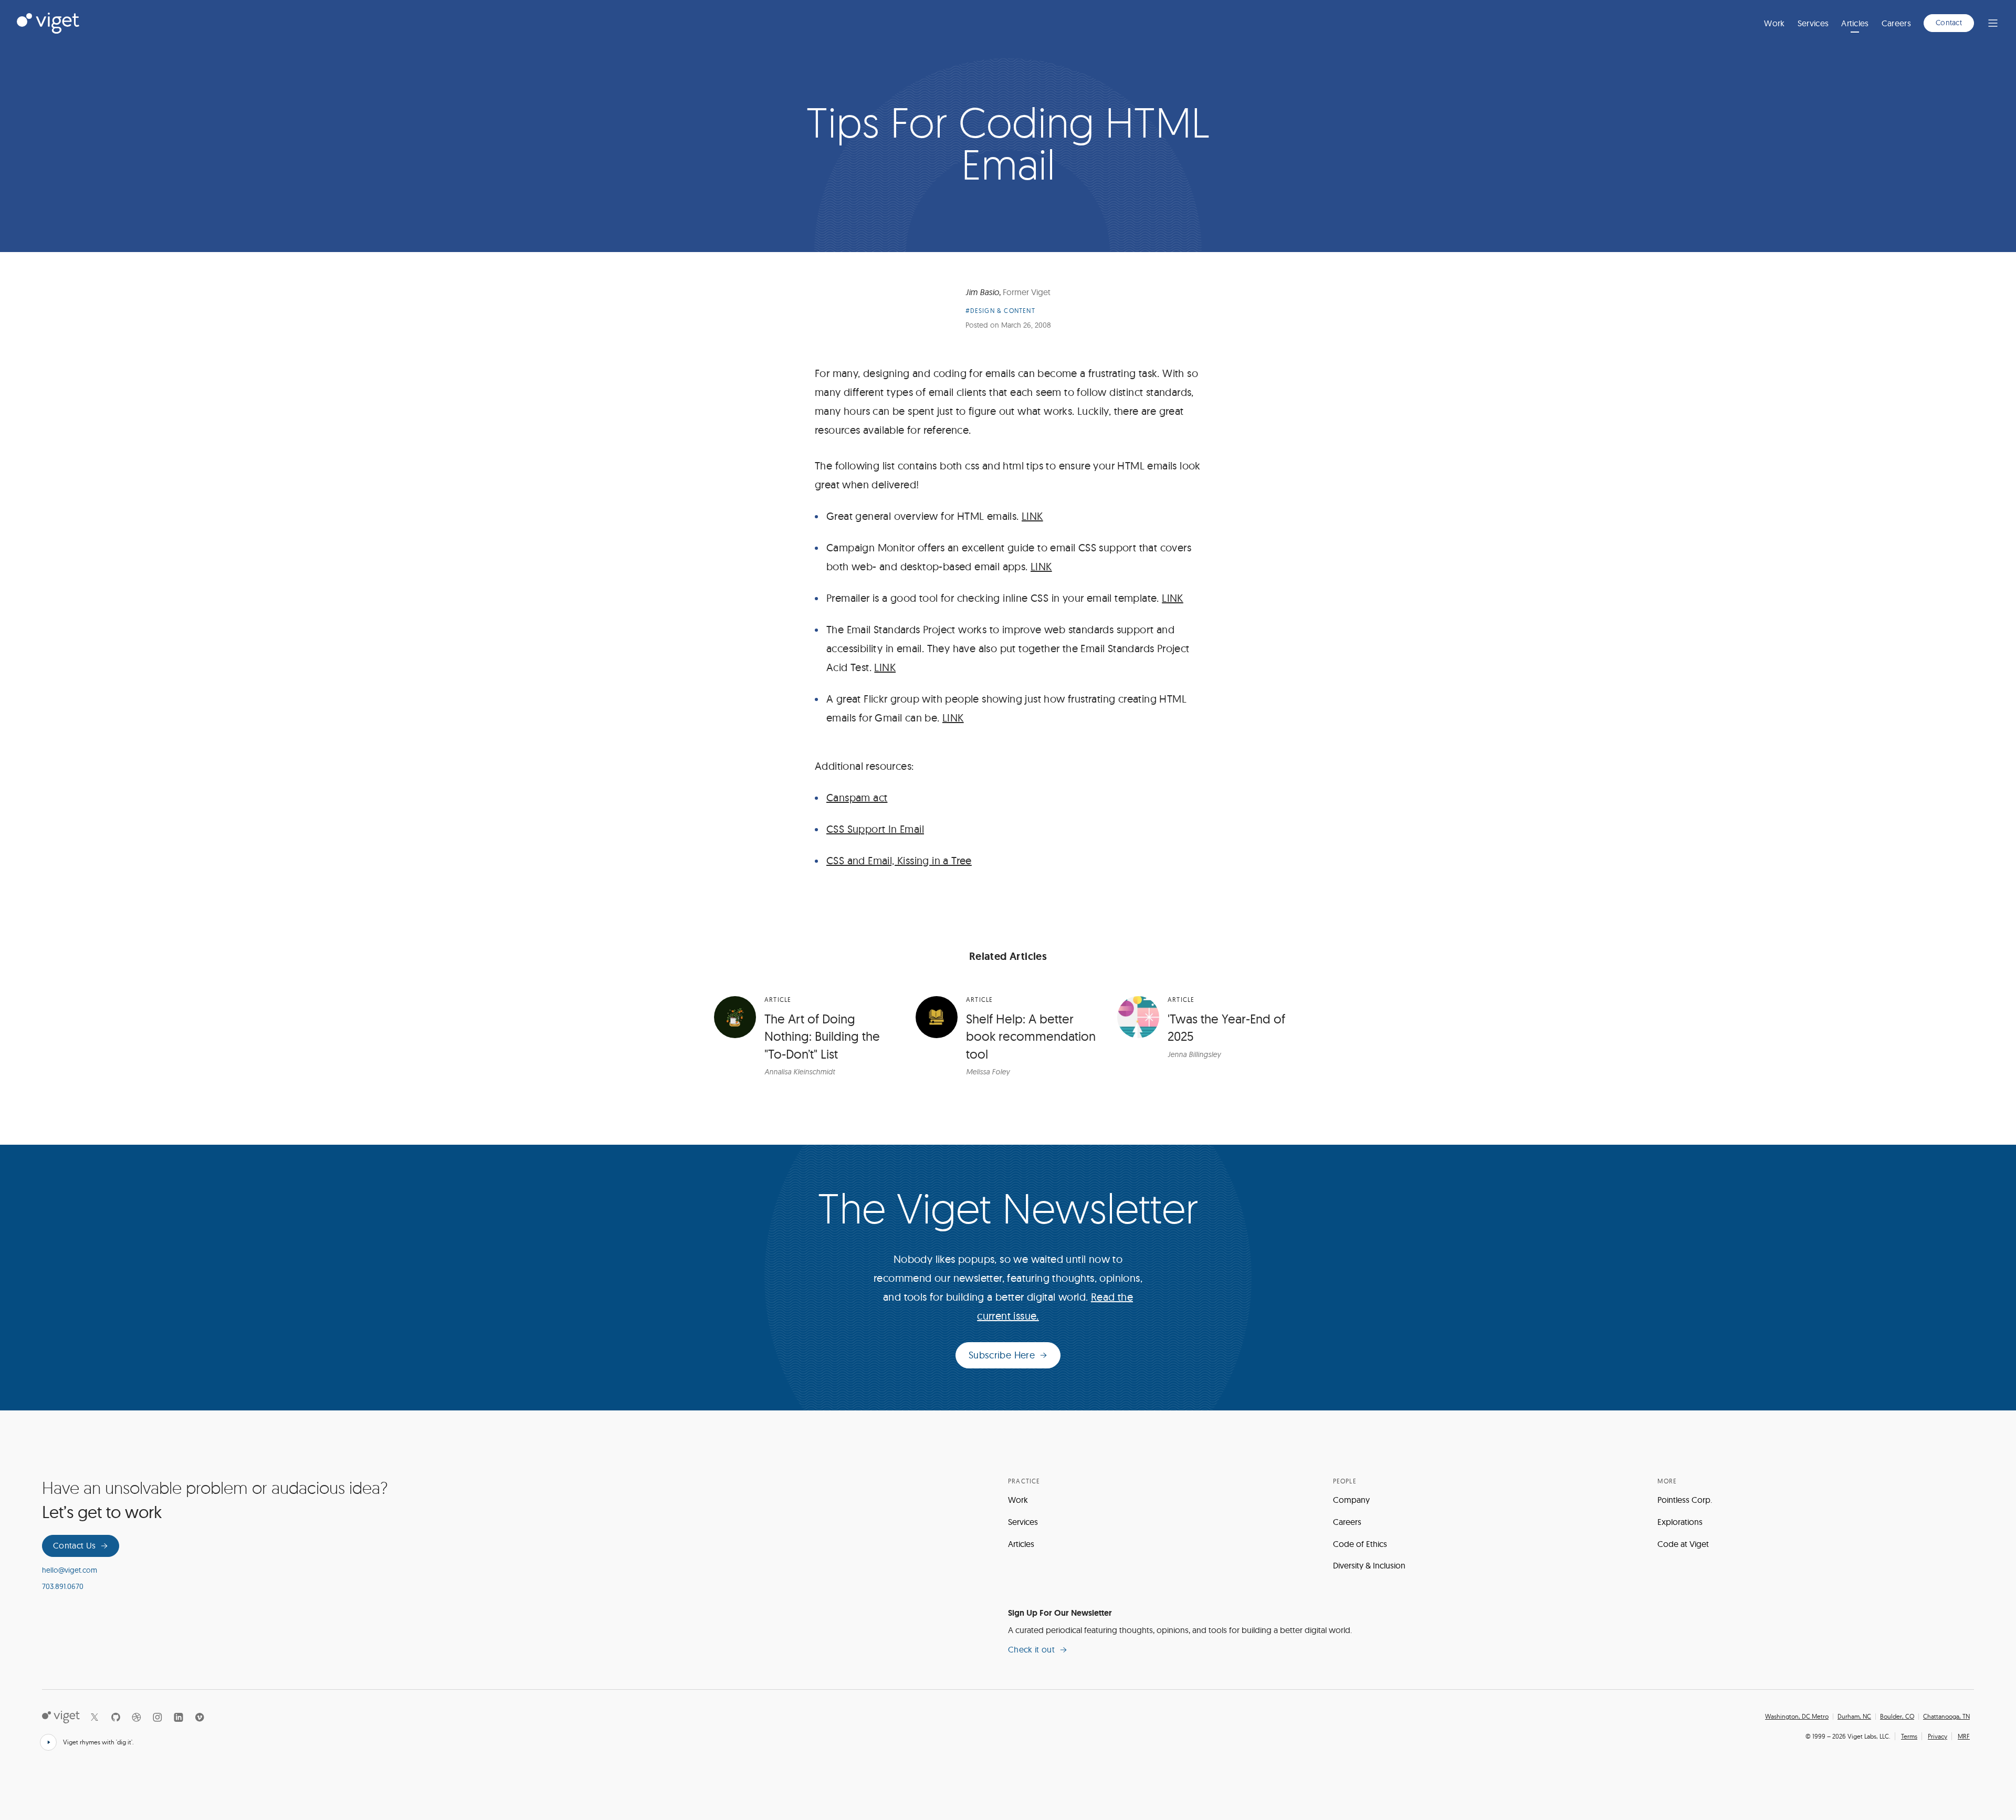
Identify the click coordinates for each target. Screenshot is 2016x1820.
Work (1774, 23)
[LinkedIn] (178, 1717)
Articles (1855, 23)
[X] (94, 1717)
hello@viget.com (70, 1570)
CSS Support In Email (875, 829)
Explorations (1680, 1522)
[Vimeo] (199, 1717)
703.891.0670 (63, 1586)
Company (1351, 1500)
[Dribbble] (136, 1717)
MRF (1964, 1736)
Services (1813, 23)
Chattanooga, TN (1946, 1717)
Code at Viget (1683, 1544)
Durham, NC (1854, 1717)
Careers (1896, 23)
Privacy (1938, 1736)
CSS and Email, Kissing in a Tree (899, 860)
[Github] (115, 1717)
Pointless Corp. (1685, 1500)
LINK (1032, 516)
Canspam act (857, 797)
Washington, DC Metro (1797, 1717)
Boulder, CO (1897, 1717)
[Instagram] (157, 1717)
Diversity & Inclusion (1369, 1565)
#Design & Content (1000, 311)
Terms (1909, 1736)
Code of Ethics (1360, 1544)
